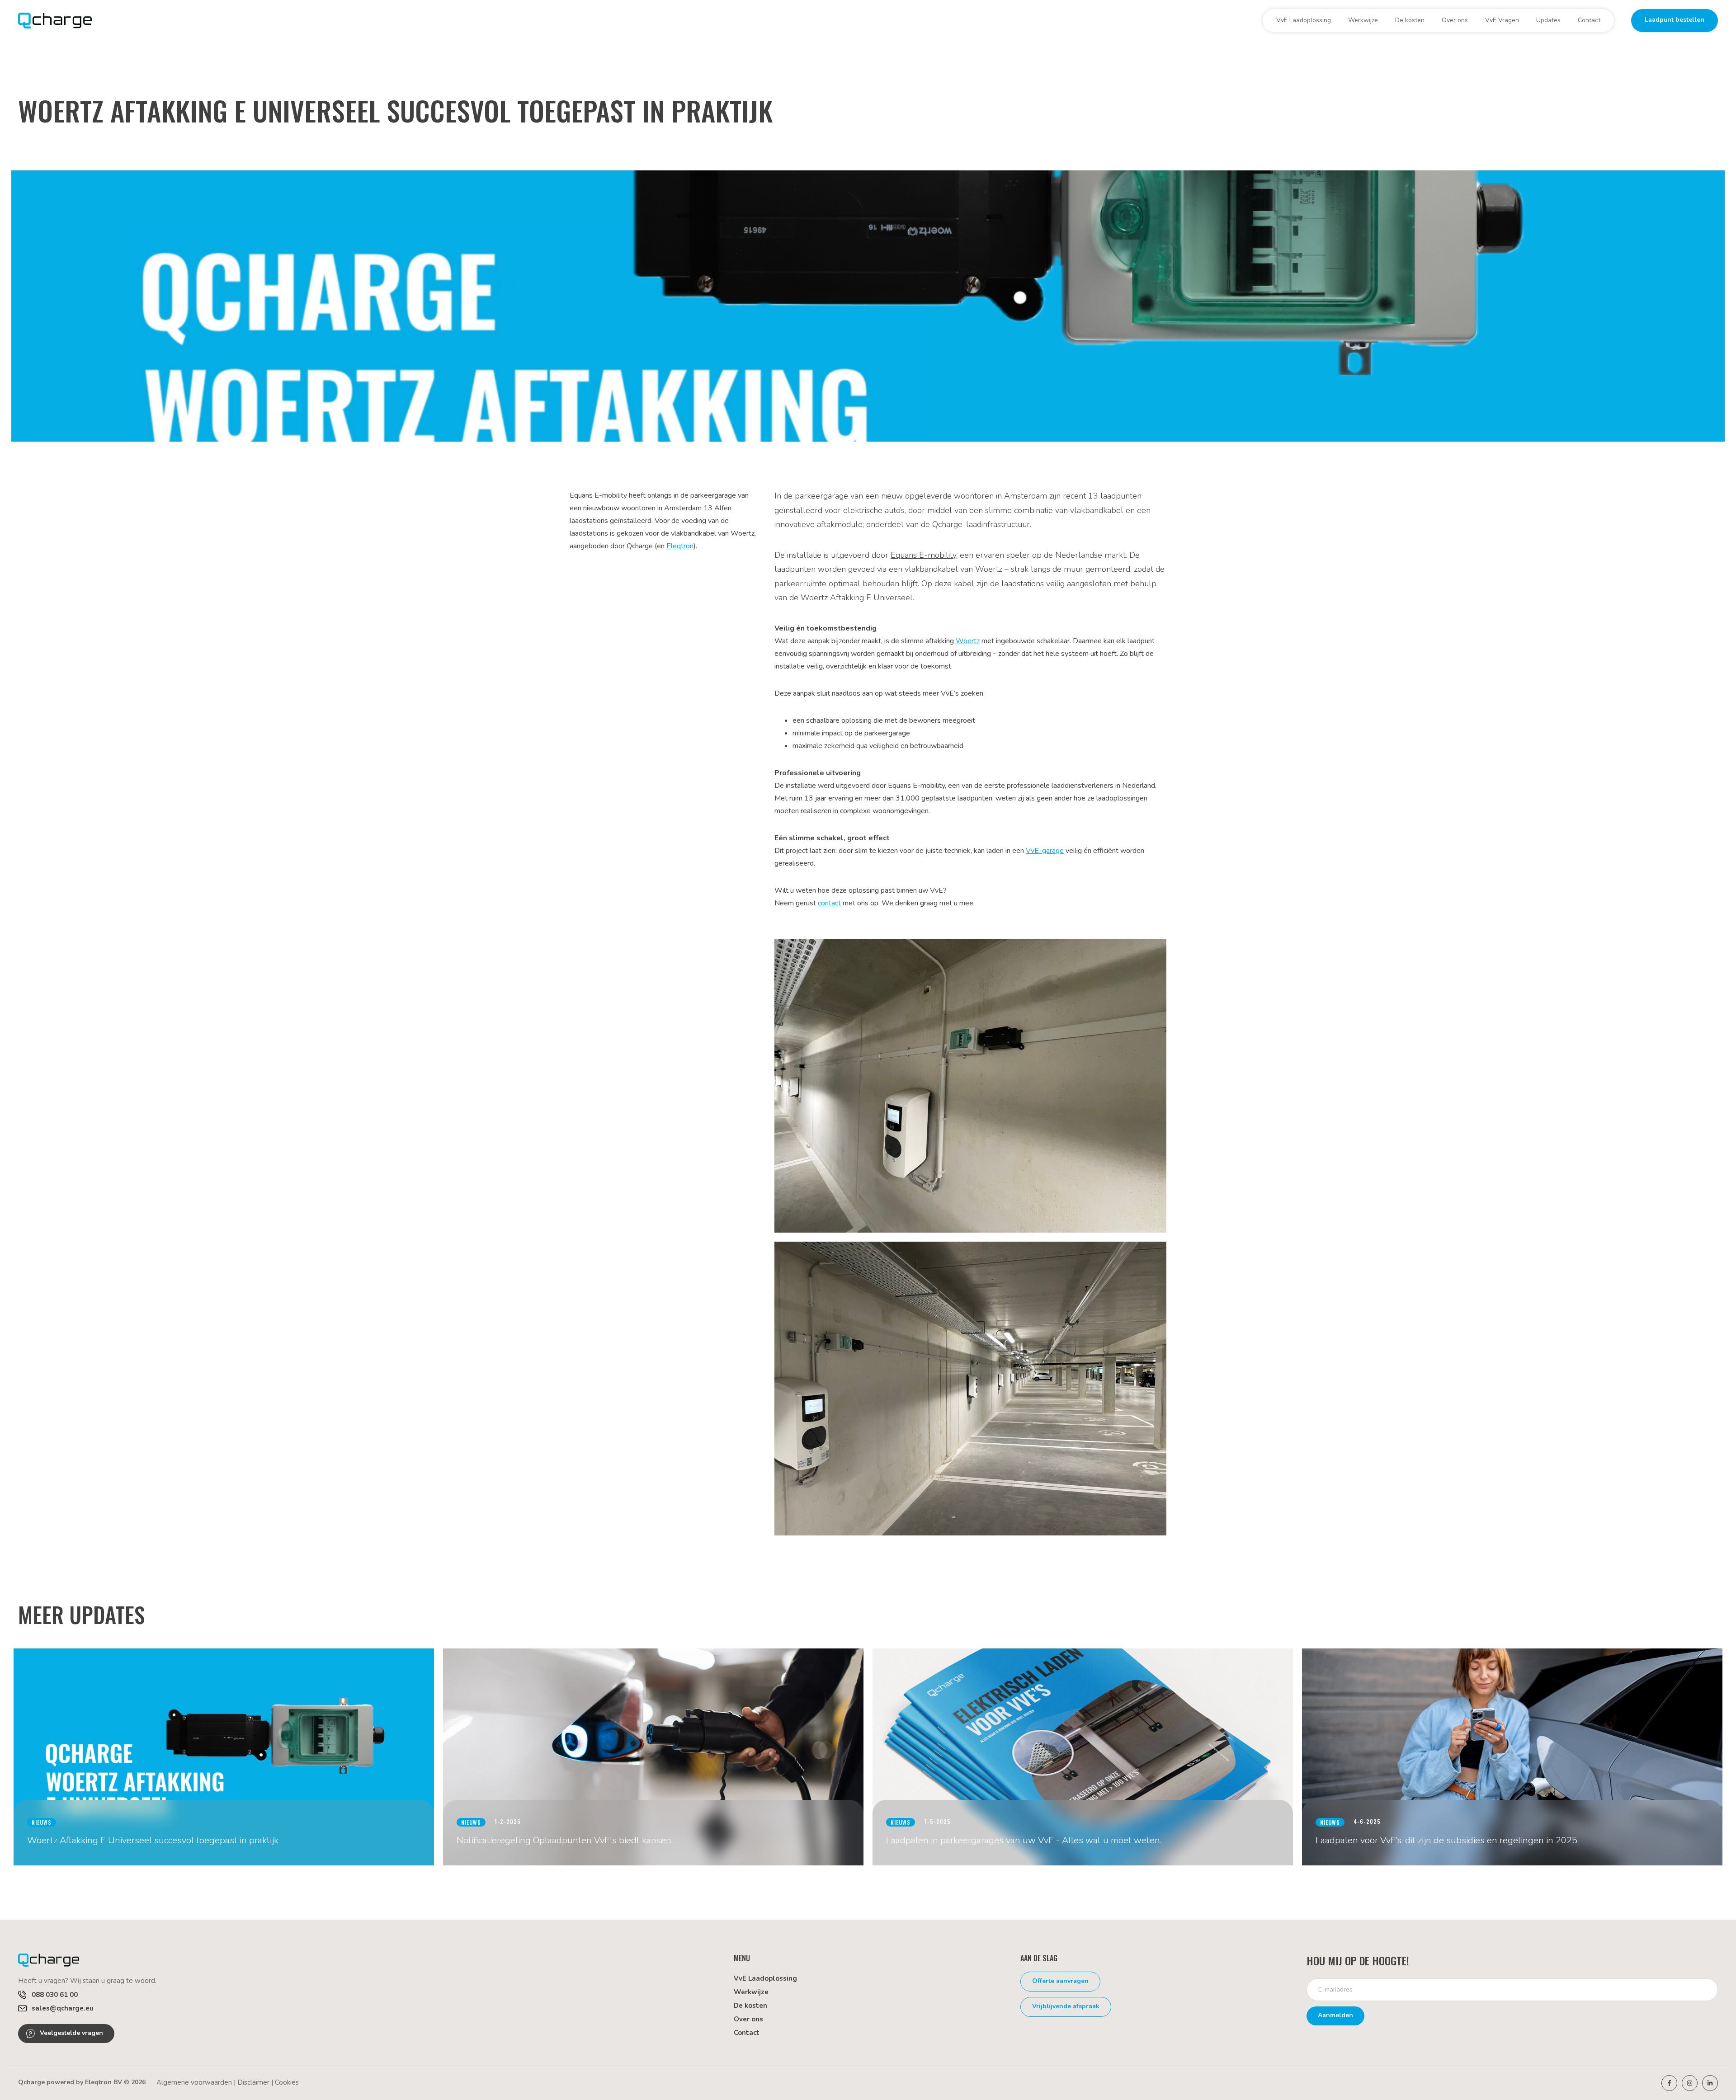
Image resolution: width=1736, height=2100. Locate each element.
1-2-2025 (508, 1821)
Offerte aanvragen (1060, 1981)
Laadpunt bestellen (1675, 20)
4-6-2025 (1367, 1821)
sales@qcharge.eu (63, 2008)
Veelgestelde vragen (71, 2033)
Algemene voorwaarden (194, 2082)
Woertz (968, 641)
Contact (1589, 20)
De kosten (1410, 20)
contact (829, 903)
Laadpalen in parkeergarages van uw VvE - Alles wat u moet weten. (1024, 1840)
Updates (1548, 20)
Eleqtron (680, 546)
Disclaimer (253, 2082)
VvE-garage (1045, 851)
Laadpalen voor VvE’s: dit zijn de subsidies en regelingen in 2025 (1446, 1840)
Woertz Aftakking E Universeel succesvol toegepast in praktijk (153, 1840)
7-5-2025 (937, 1821)
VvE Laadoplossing (1304, 20)
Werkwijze (1363, 20)
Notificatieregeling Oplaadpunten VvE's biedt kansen (564, 1840)
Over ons (1455, 20)
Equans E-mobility (923, 555)
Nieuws (42, 1822)
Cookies (287, 2082)
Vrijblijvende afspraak (1066, 2006)
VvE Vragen (1502, 20)
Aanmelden (1335, 2015)
